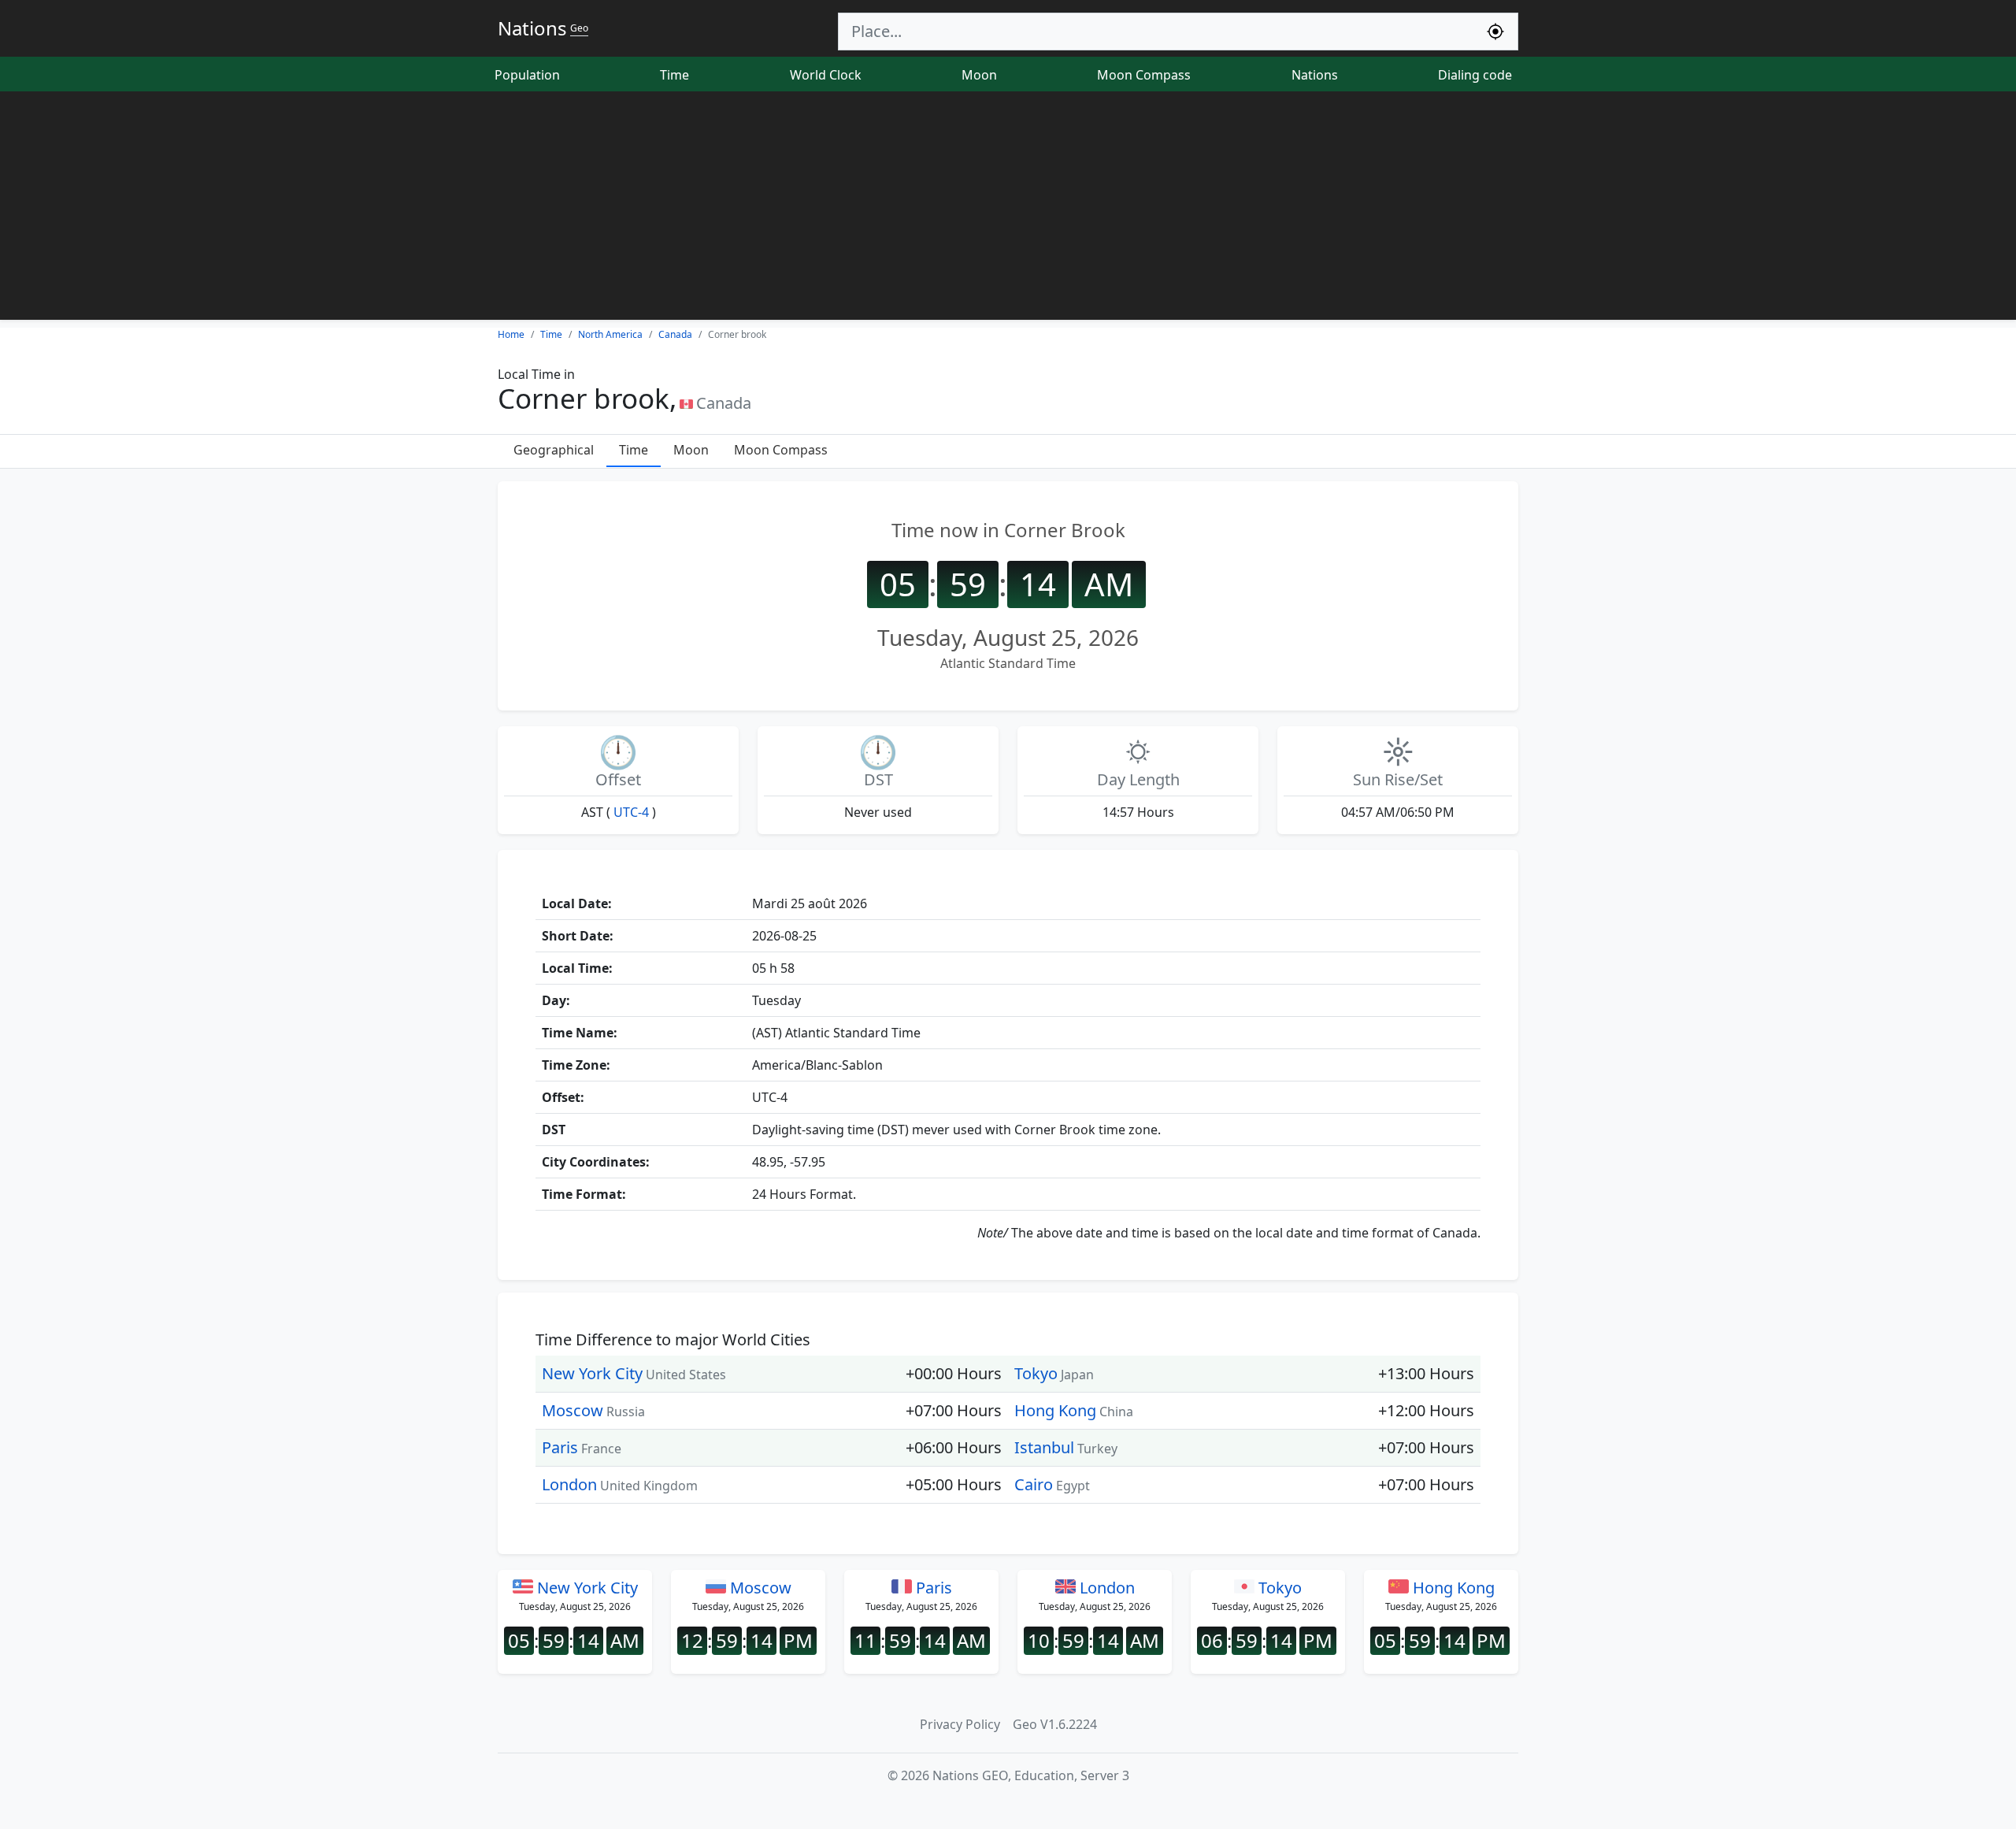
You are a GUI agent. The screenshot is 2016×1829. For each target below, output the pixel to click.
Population (527, 75)
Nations (1315, 75)
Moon (979, 75)
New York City (592, 1373)
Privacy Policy (960, 1724)
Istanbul (1044, 1447)
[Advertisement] (1008, 210)
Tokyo (1036, 1373)
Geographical (554, 450)
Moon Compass (1144, 75)
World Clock (826, 75)
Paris (560, 1447)
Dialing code (1475, 75)
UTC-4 (631, 812)
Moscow (573, 1410)
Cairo (1034, 1484)
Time (674, 75)
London (569, 1484)
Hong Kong (1055, 1410)
